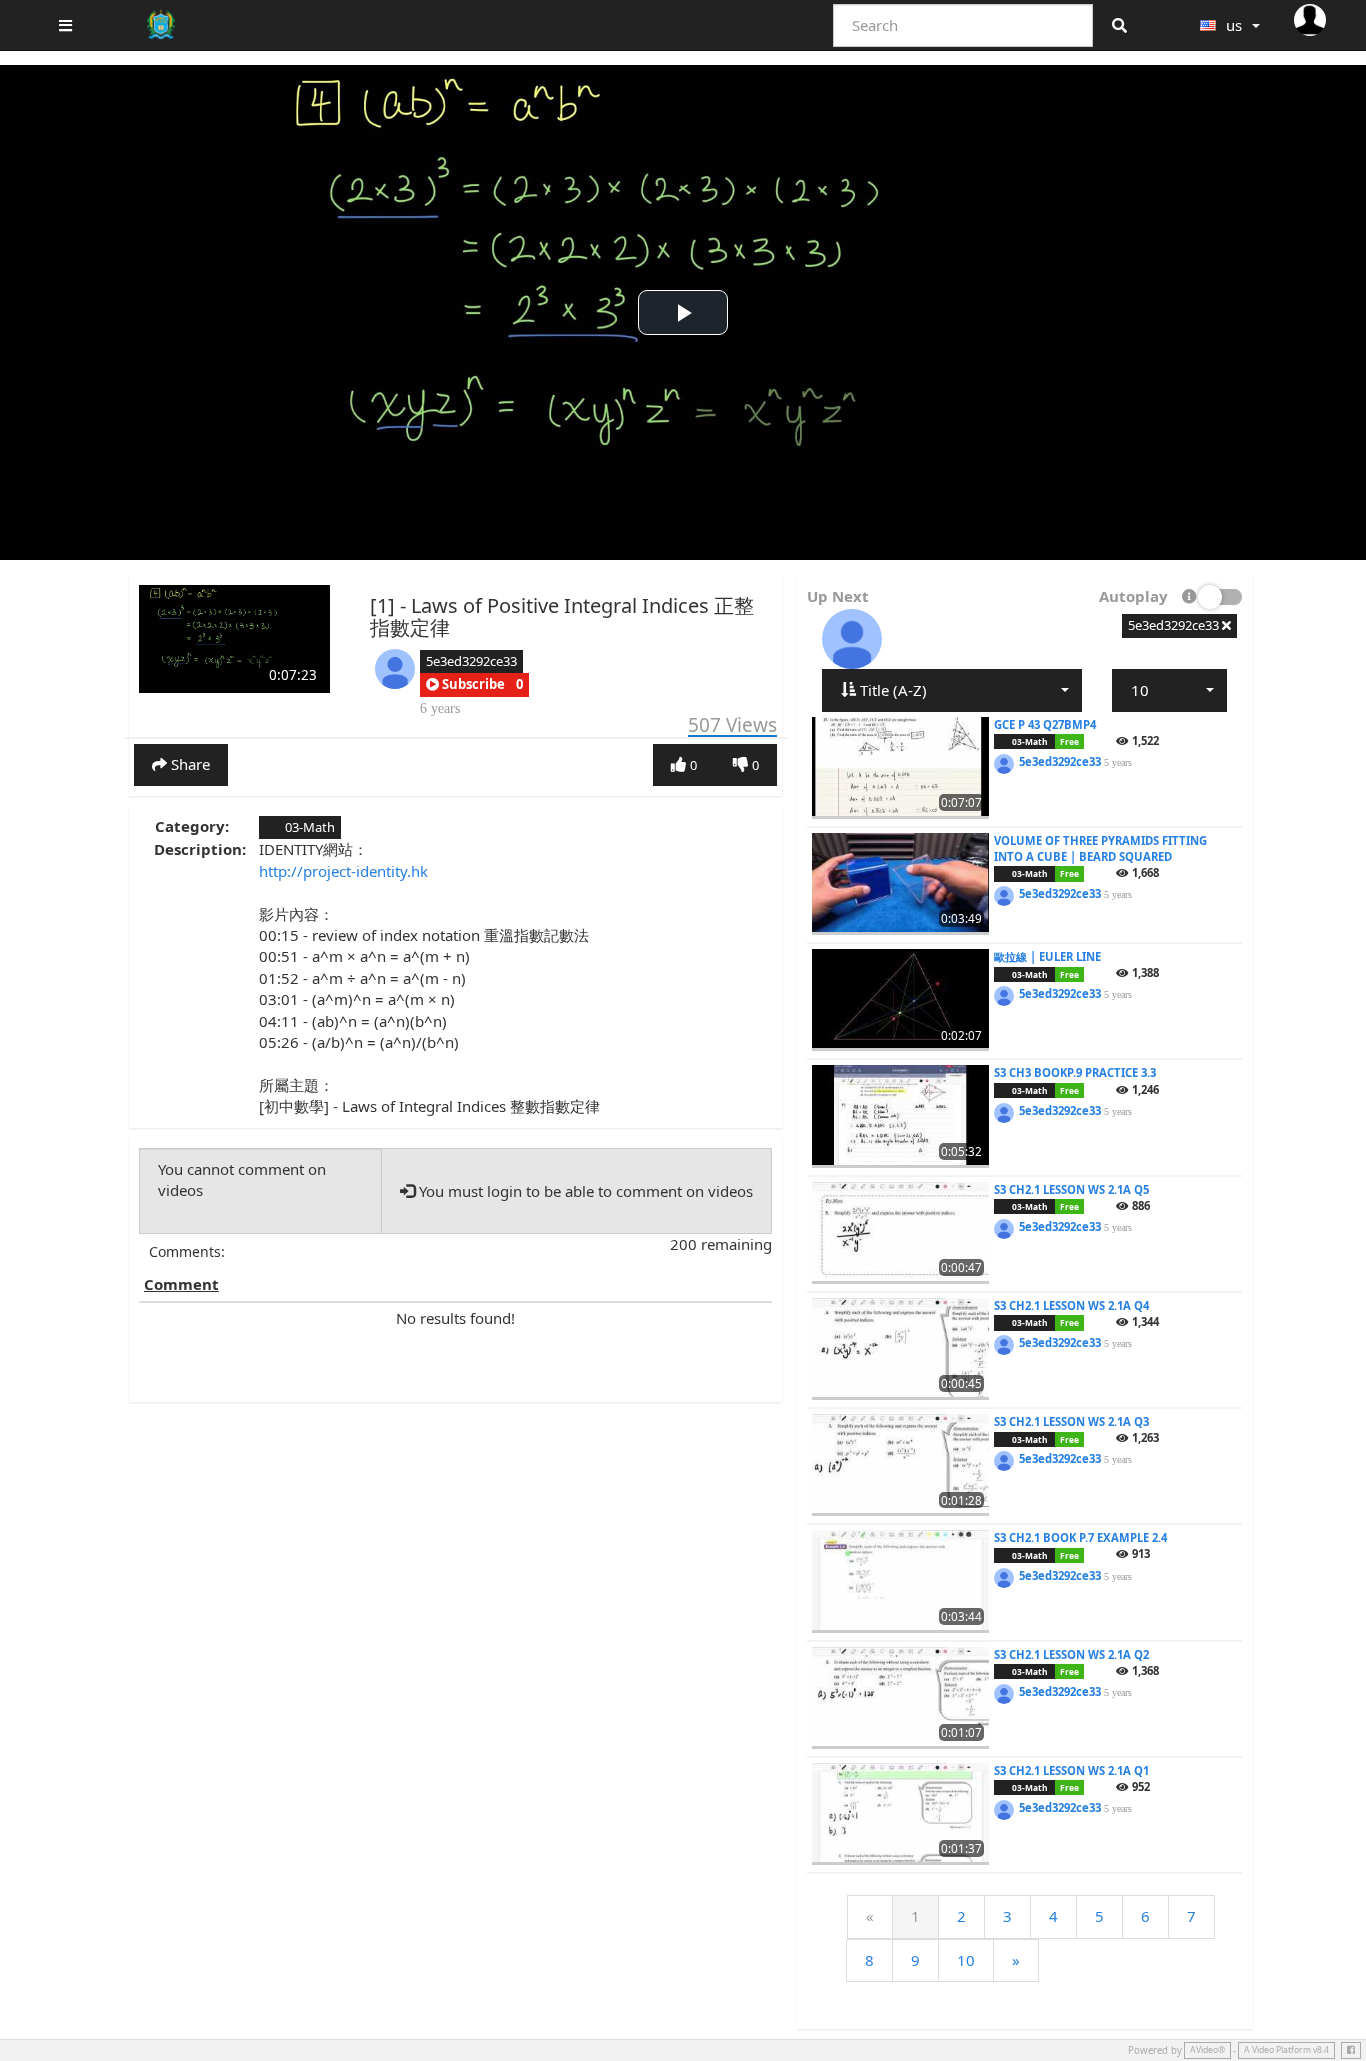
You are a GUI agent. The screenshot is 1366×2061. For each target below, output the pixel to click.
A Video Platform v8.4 (1286, 2050)
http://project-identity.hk (343, 871)
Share (188, 764)
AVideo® (1207, 2050)
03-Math (308, 827)
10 (966, 1960)
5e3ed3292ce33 (471, 661)
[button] (465, 685)
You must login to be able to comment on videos (584, 1191)
